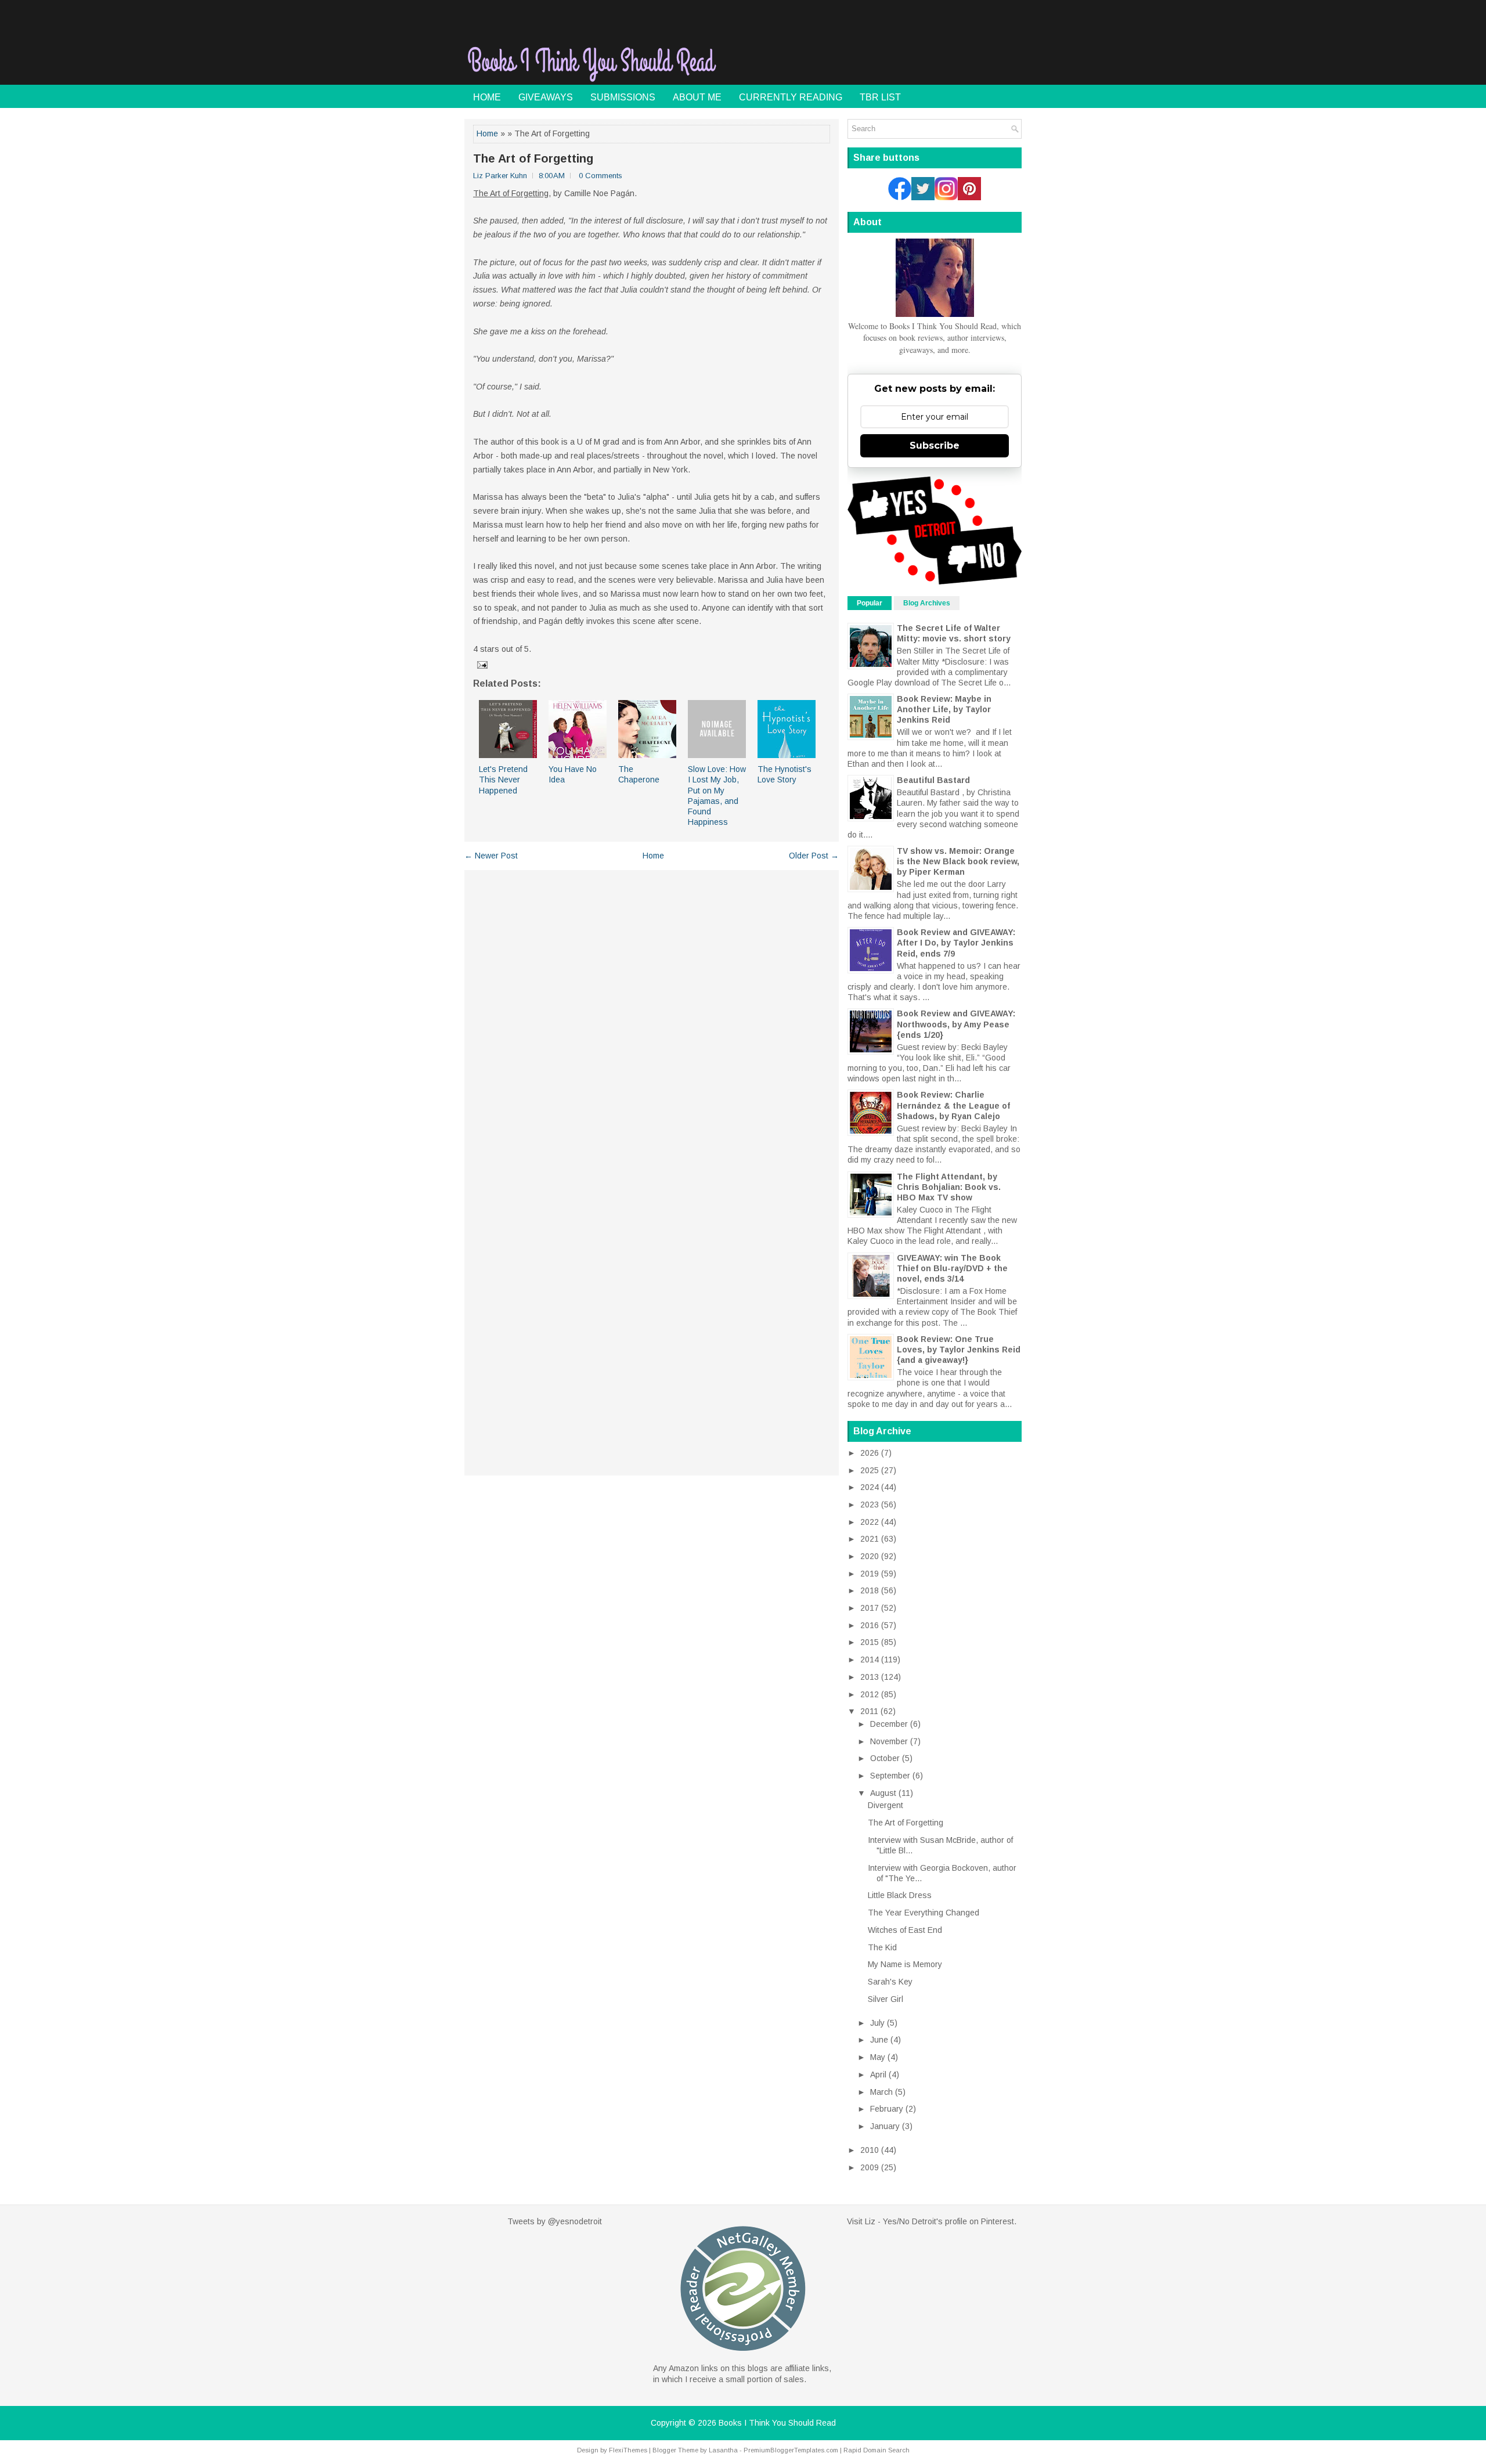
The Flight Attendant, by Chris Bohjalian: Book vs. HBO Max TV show (949, 1187)
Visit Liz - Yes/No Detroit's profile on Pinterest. (932, 2221)
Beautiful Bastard (933, 780)
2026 (870, 1453)
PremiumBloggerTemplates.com (791, 2450)
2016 (870, 1625)
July (877, 2023)
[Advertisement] (886, 55)
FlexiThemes (628, 2450)
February (887, 2109)
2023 (870, 1505)
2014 (870, 1659)
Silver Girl (886, 1999)
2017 (870, 1608)
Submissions (623, 97)
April (878, 2075)
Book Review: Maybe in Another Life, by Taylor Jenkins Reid (944, 709)
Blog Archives (927, 603)
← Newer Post (491, 856)
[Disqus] (652, 1021)
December (889, 1724)
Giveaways (546, 97)
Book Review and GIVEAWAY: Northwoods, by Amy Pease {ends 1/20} (956, 1024)
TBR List (880, 97)
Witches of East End (905, 1930)
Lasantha (723, 2450)
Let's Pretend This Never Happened (503, 780)
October (885, 1758)
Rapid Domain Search (877, 2450)
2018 (870, 1590)
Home (487, 97)
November (889, 1741)
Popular (870, 603)
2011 (869, 1711)
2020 (870, 1556)
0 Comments (600, 176)
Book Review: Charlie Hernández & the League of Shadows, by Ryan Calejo (953, 1105)
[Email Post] (481, 665)
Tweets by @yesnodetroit (555, 2221)
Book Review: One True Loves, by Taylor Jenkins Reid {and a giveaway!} (959, 1350)
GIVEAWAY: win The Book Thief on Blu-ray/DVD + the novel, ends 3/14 (952, 1268)
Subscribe (935, 445)
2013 (870, 1677)
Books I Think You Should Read (777, 2423)
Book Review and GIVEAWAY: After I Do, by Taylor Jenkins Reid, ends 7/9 (956, 943)
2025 (870, 1470)
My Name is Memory (905, 1964)
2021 (870, 1539)
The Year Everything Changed (924, 1913)
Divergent (886, 1805)
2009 (870, 2167)
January (885, 2126)
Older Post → (814, 856)
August (883, 1793)
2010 (870, 2150)
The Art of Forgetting (533, 158)
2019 (870, 1574)
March (881, 2092)
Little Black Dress (900, 1895)
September (890, 1776)
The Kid (882, 1947)
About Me (697, 97)
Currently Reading (791, 97)
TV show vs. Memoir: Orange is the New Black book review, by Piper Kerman (958, 861)
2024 (870, 1487)
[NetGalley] (743, 2357)
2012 (870, 1694)
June (879, 2040)
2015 (870, 1642)
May (878, 2057)
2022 (870, 1522)
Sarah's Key (890, 1982)
